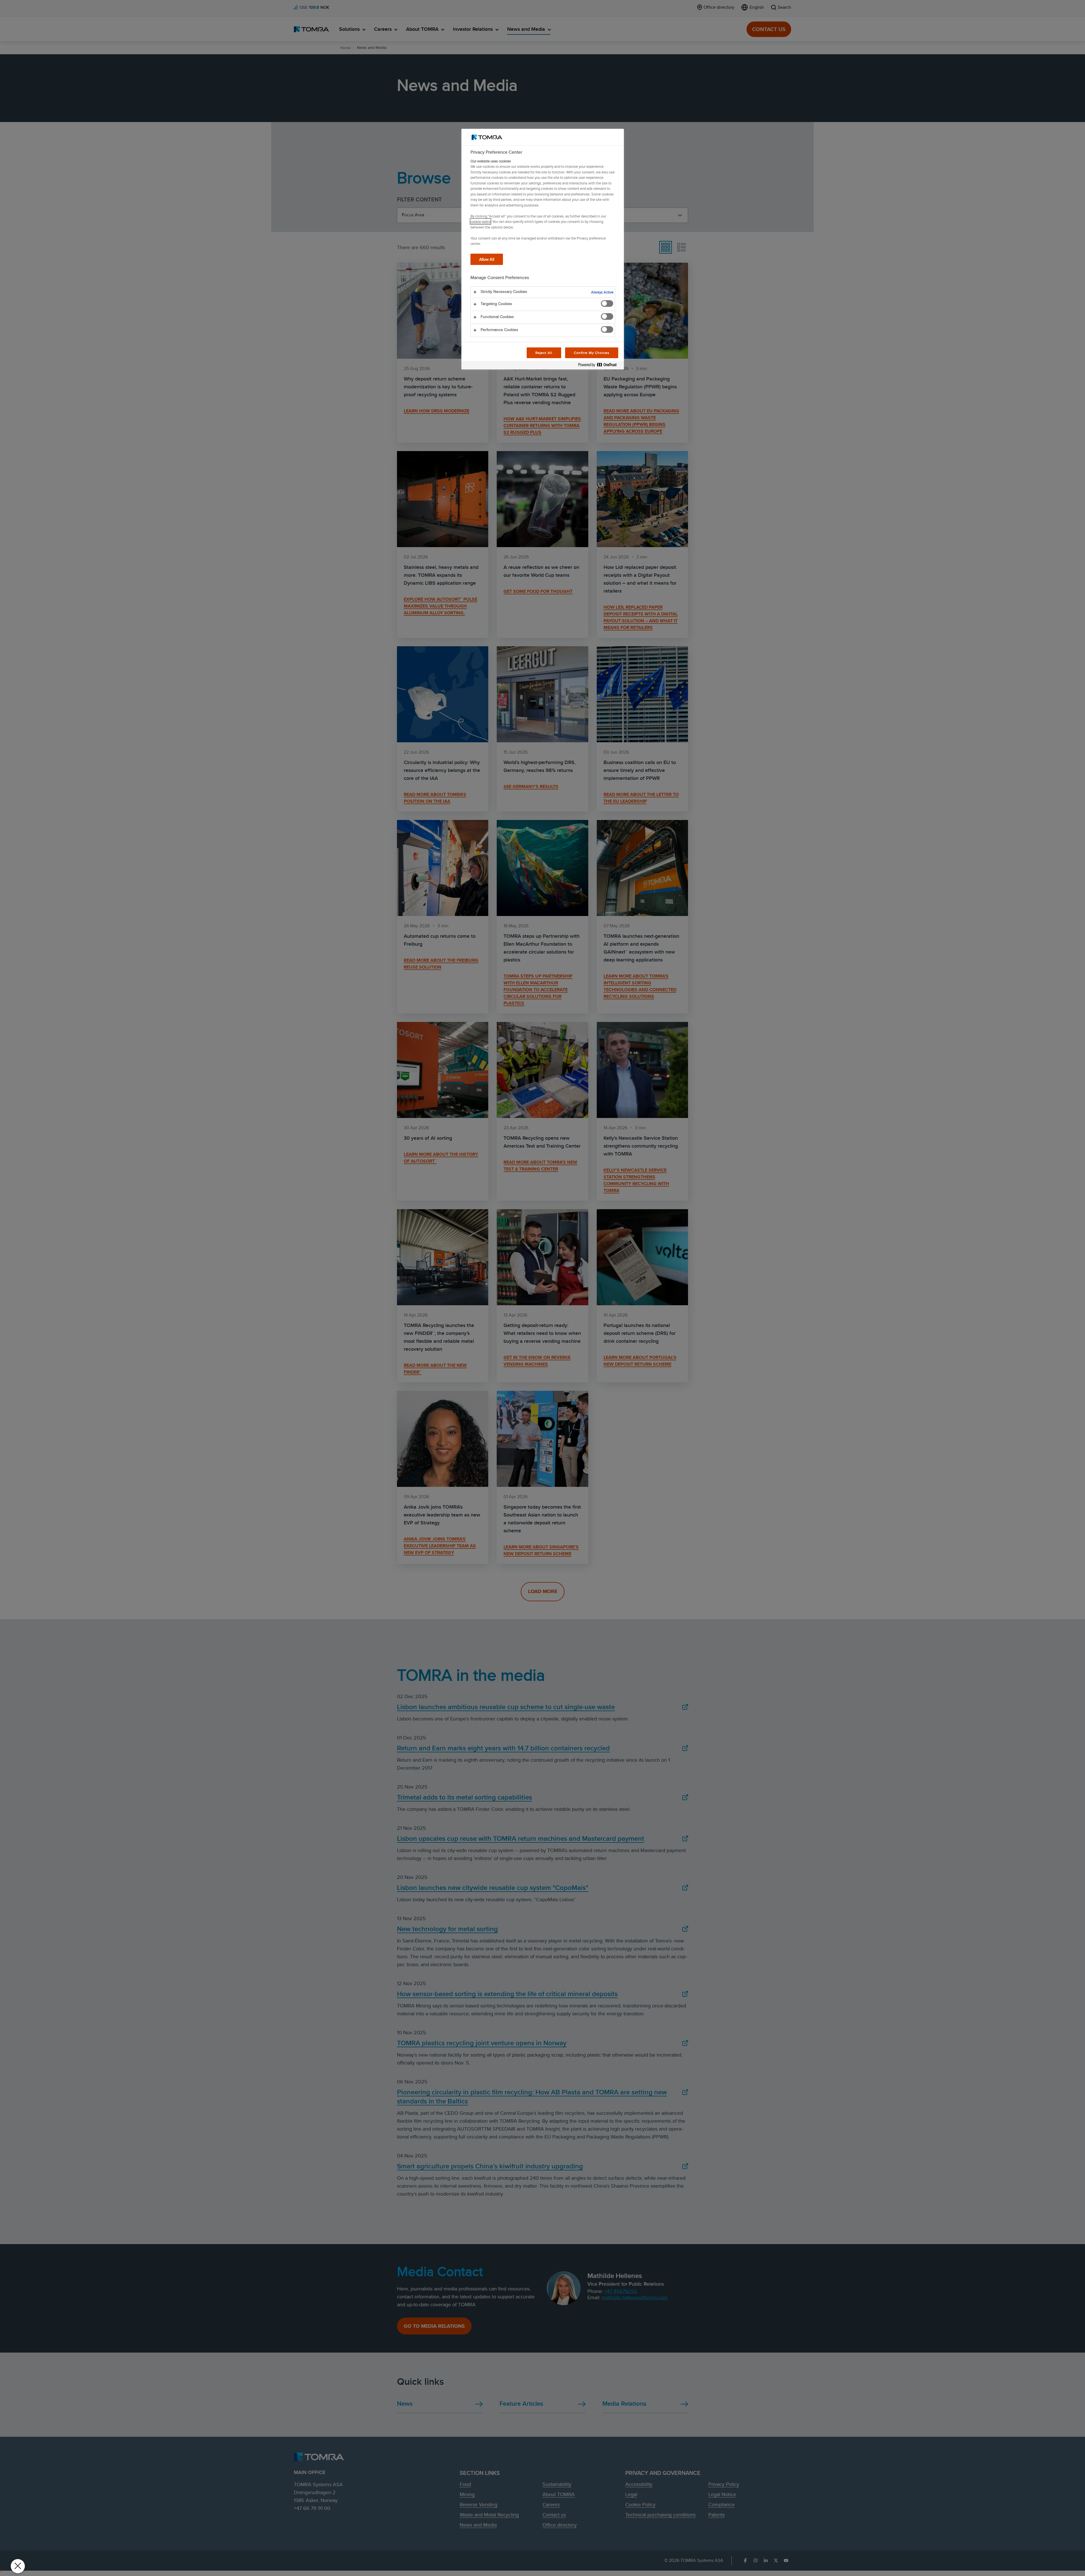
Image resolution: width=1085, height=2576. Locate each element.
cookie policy (480, 221)
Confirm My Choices (592, 353)
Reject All (544, 353)
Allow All (487, 259)
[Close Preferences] (18, 2566)
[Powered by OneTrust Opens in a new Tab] (600, 366)
